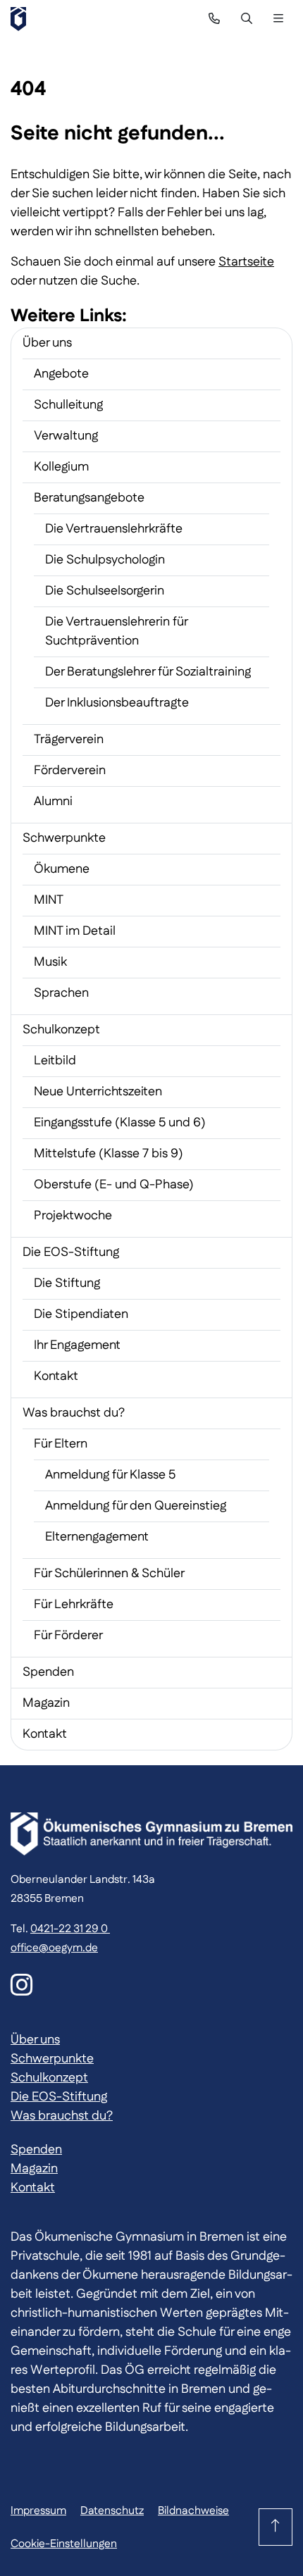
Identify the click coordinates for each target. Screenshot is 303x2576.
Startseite (246, 262)
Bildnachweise (193, 2511)
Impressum (38, 2511)
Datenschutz (112, 2511)
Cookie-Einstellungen (64, 2544)
